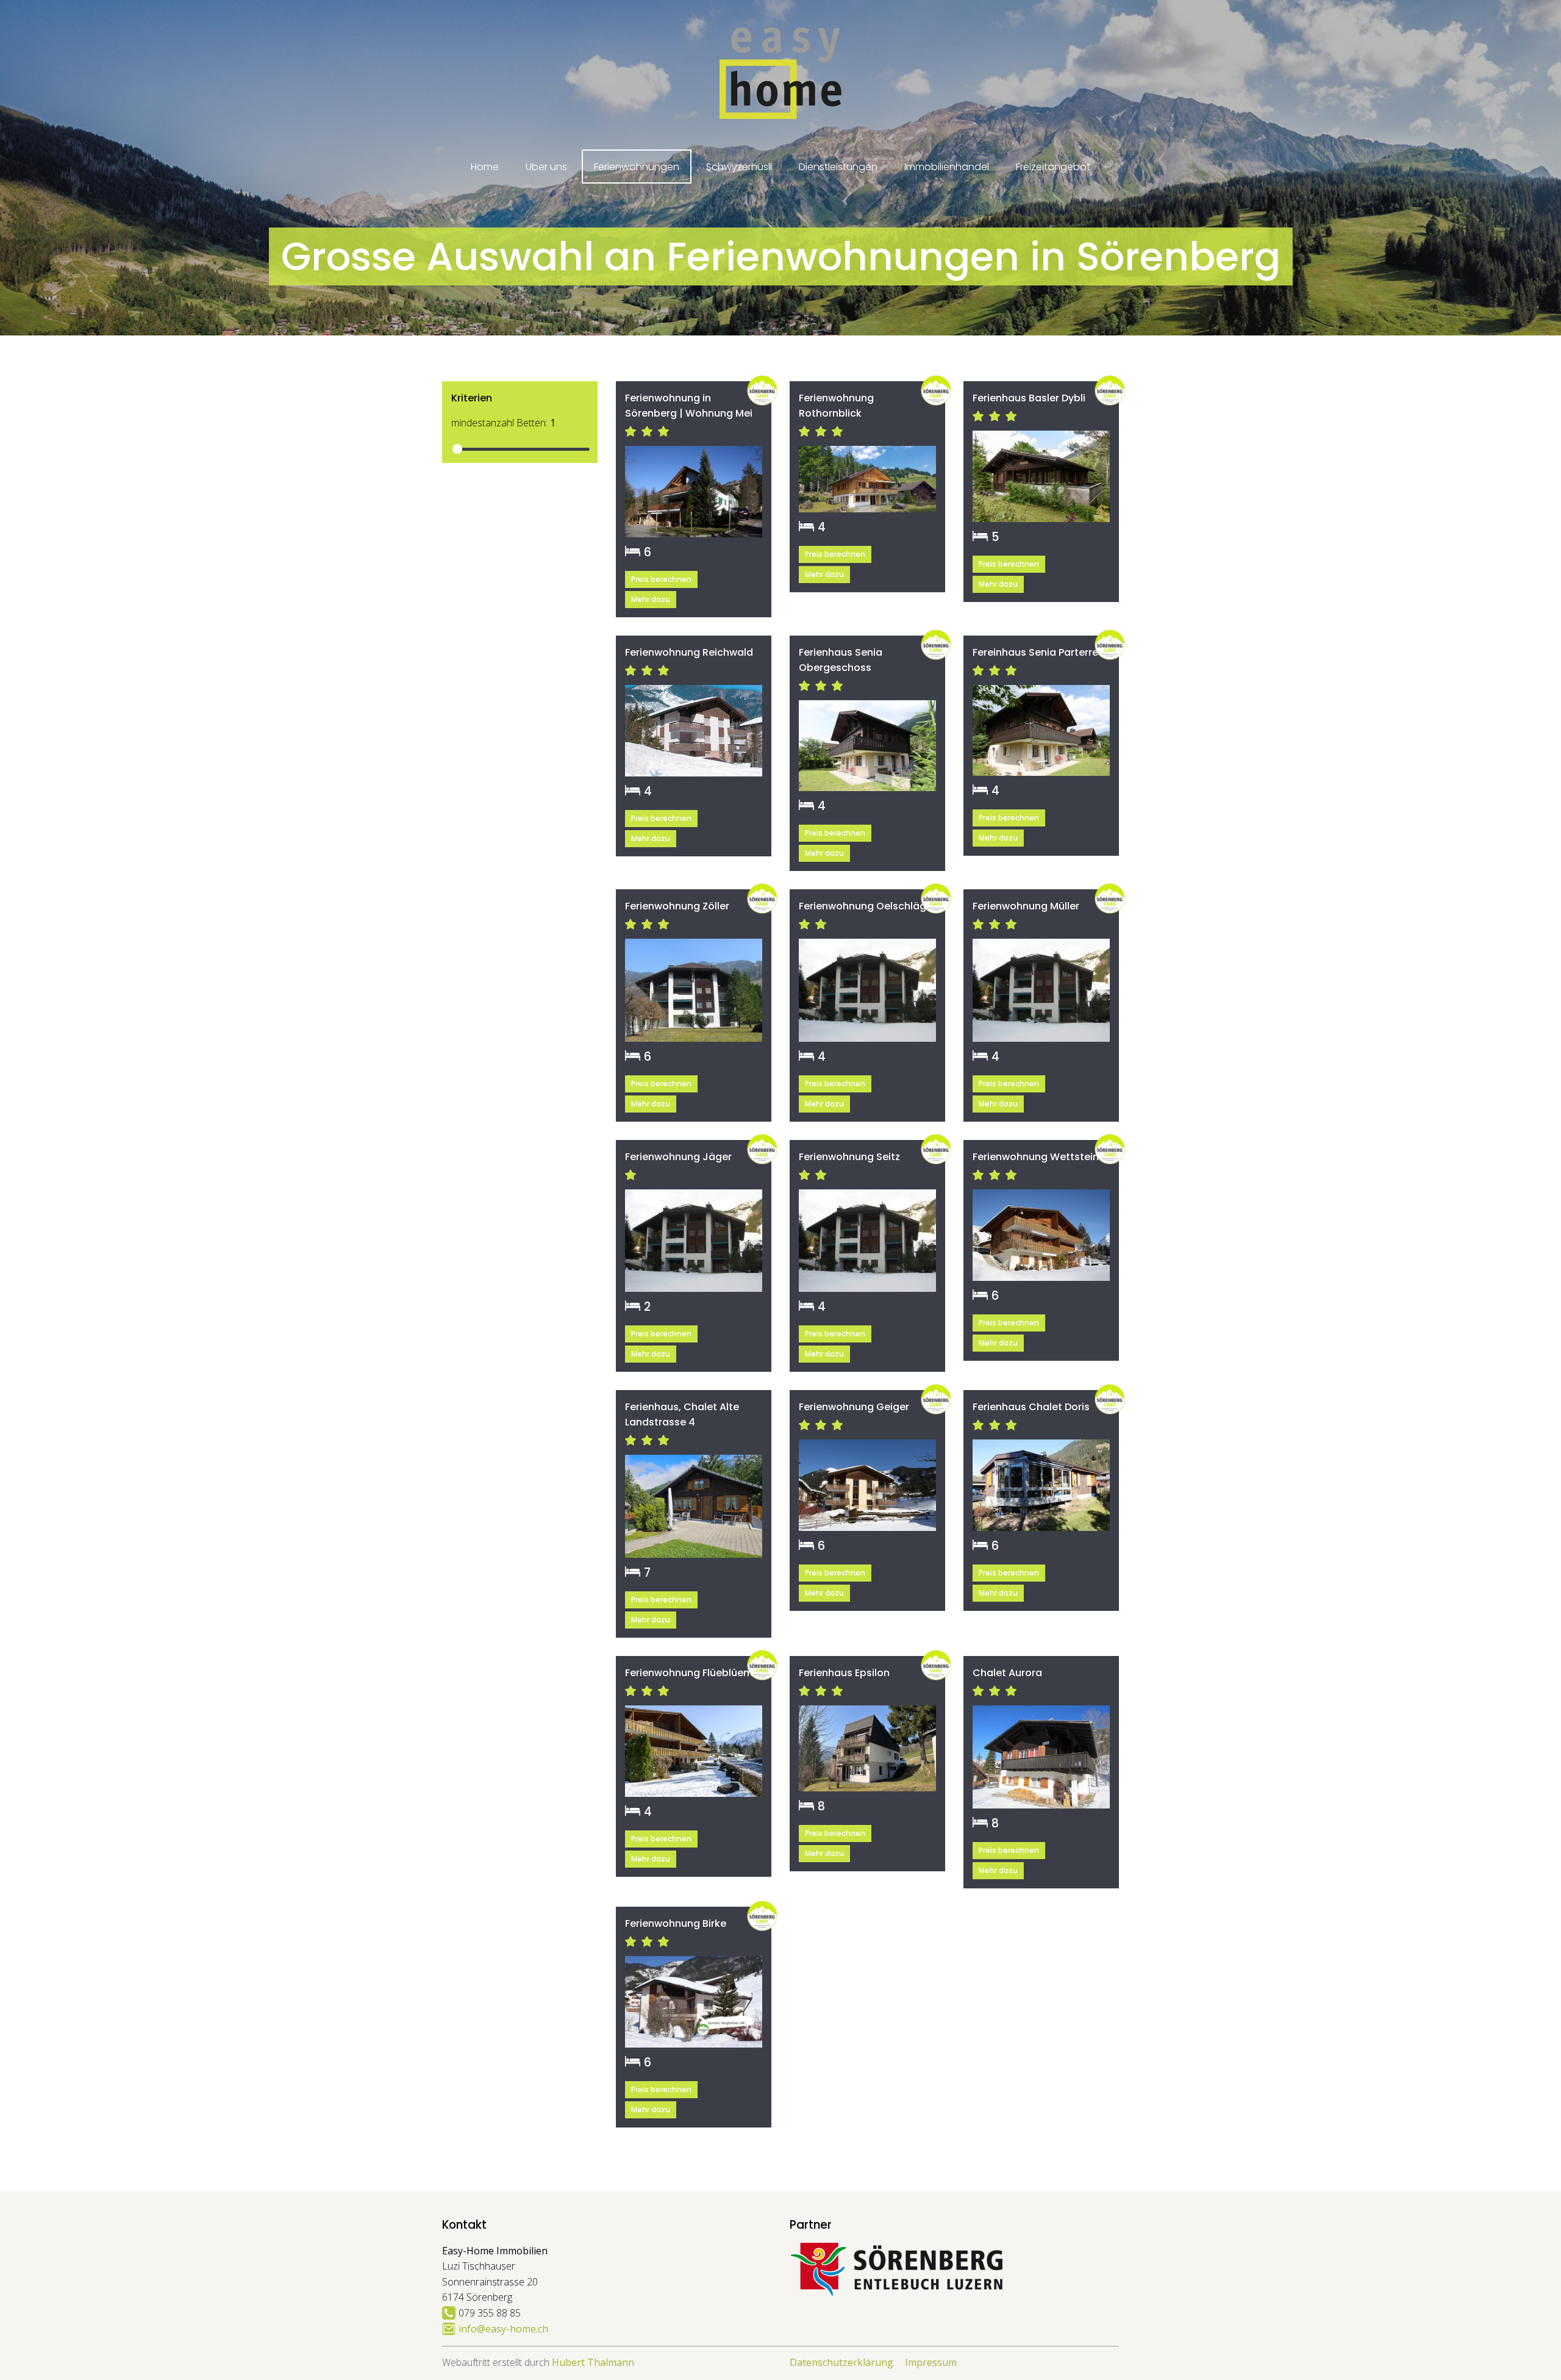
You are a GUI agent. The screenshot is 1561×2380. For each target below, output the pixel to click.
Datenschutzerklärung (841, 2362)
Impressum (931, 2362)
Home (485, 167)
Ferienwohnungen (637, 167)
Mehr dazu (651, 599)
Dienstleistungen (838, 167)
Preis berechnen (661, 579)
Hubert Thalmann (593, 2362)
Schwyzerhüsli (739, 167)
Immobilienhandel (947, 167)
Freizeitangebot (1053, 167)
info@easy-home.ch (503, 2329)
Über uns (546, 167)
